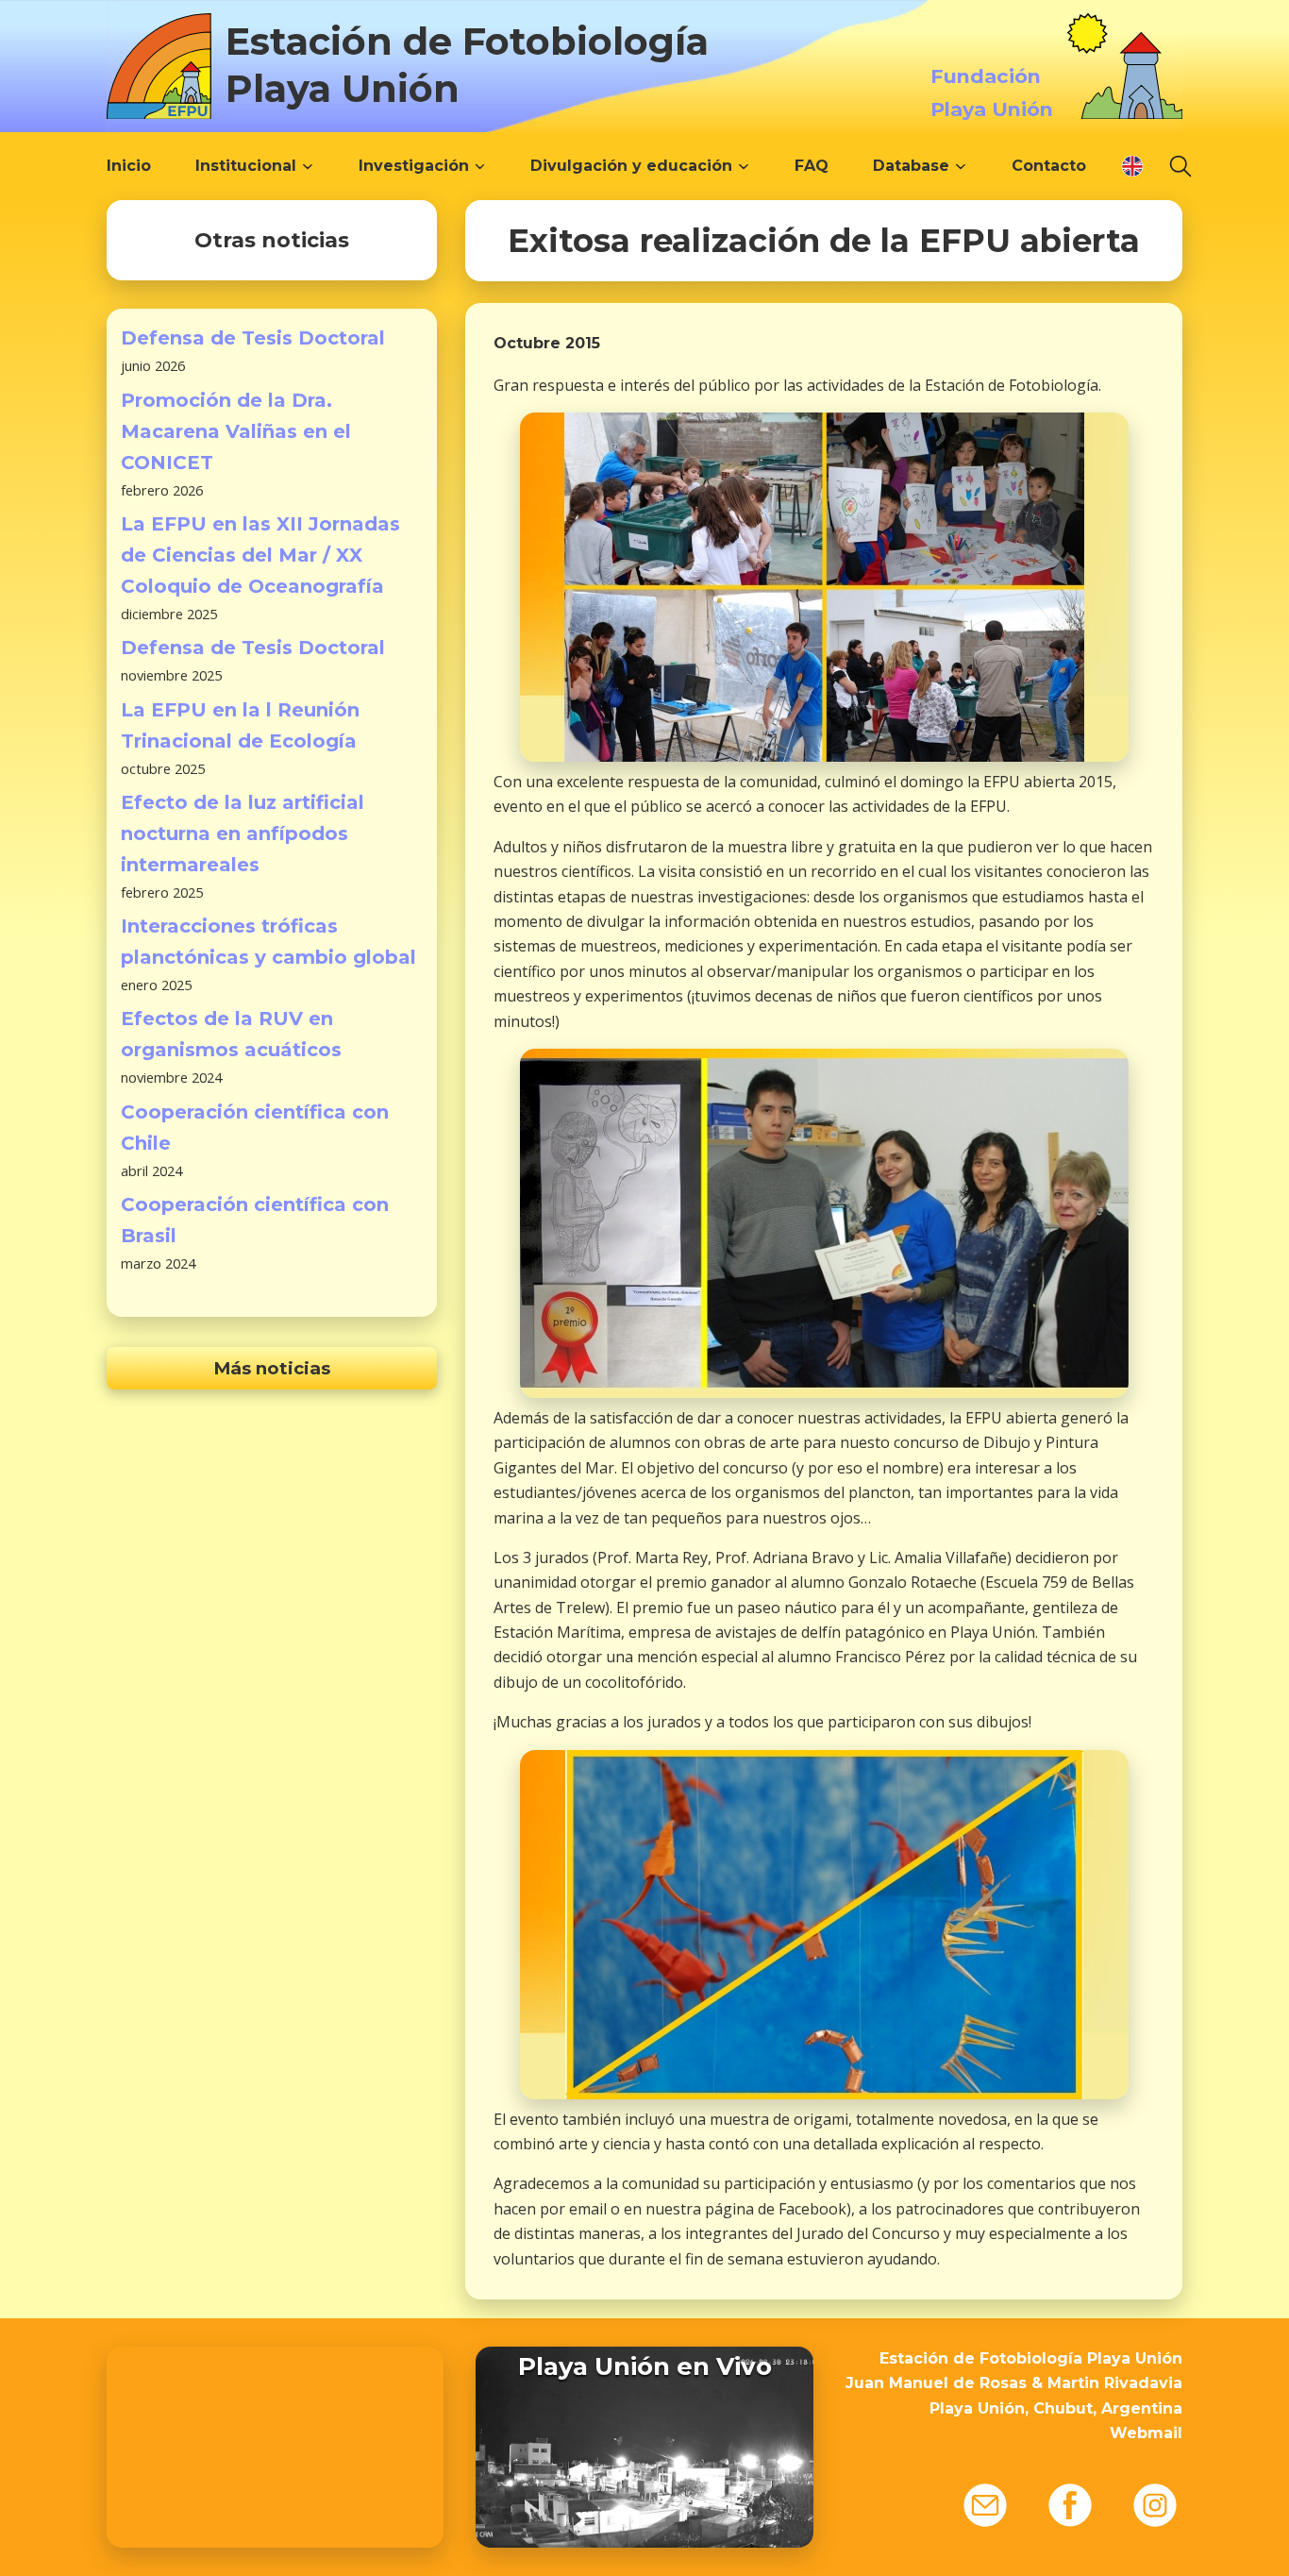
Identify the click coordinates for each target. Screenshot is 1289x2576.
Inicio (129, 166)
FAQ (812, 166)
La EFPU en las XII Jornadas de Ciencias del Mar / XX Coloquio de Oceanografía (260, 555)
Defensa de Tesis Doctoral (253, 338)
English (1132, 166)
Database (911, 166)
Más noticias (272, 1368)
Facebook (1070, 2505)
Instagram (1155, 2505)
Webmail (1146, 2433)
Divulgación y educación (631, 166)
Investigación (414, 166)
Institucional (246, 166)
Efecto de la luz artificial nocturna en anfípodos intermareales (243, 833)
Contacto (1049, 166)
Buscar (1180, 166)
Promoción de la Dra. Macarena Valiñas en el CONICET (236, 431)
